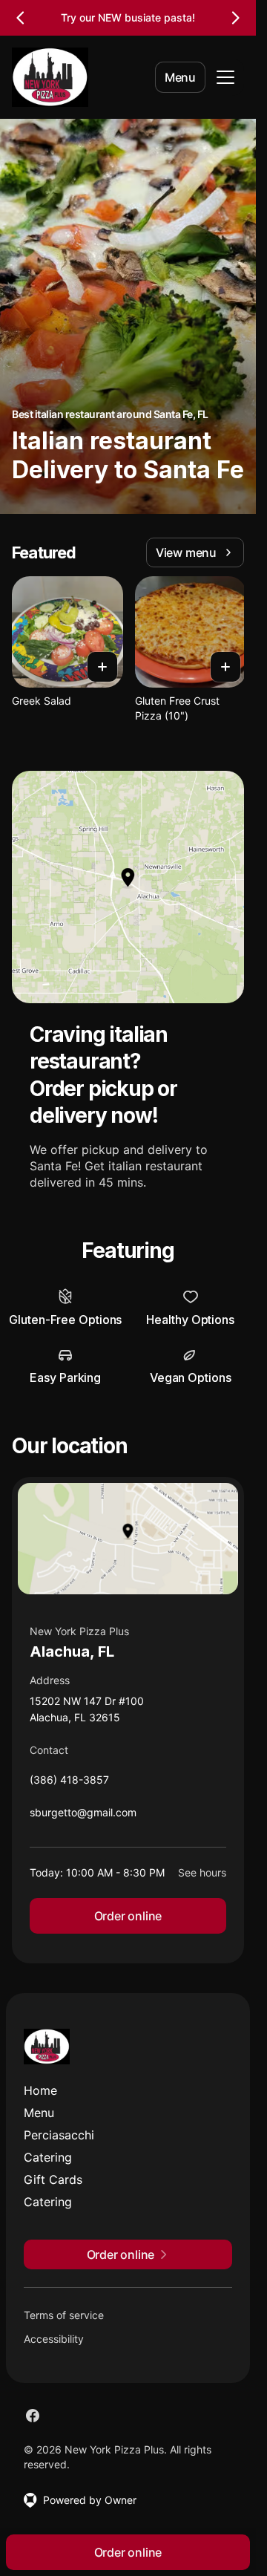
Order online (128, 1916)
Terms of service (64, 2315)
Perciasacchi (59, 2135)
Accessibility (54, 2339)
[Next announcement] (235, 18)
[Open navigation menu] (225, 77)
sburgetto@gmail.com (83, 1816)
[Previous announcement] (21, 18)
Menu (180, 77)
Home (40, 2090)
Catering (48, 2157)
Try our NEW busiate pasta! (128, 17)
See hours (202, 1872)
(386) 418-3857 (69, 1783)
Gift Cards (53, 2179)
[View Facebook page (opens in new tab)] (33, 2416)
